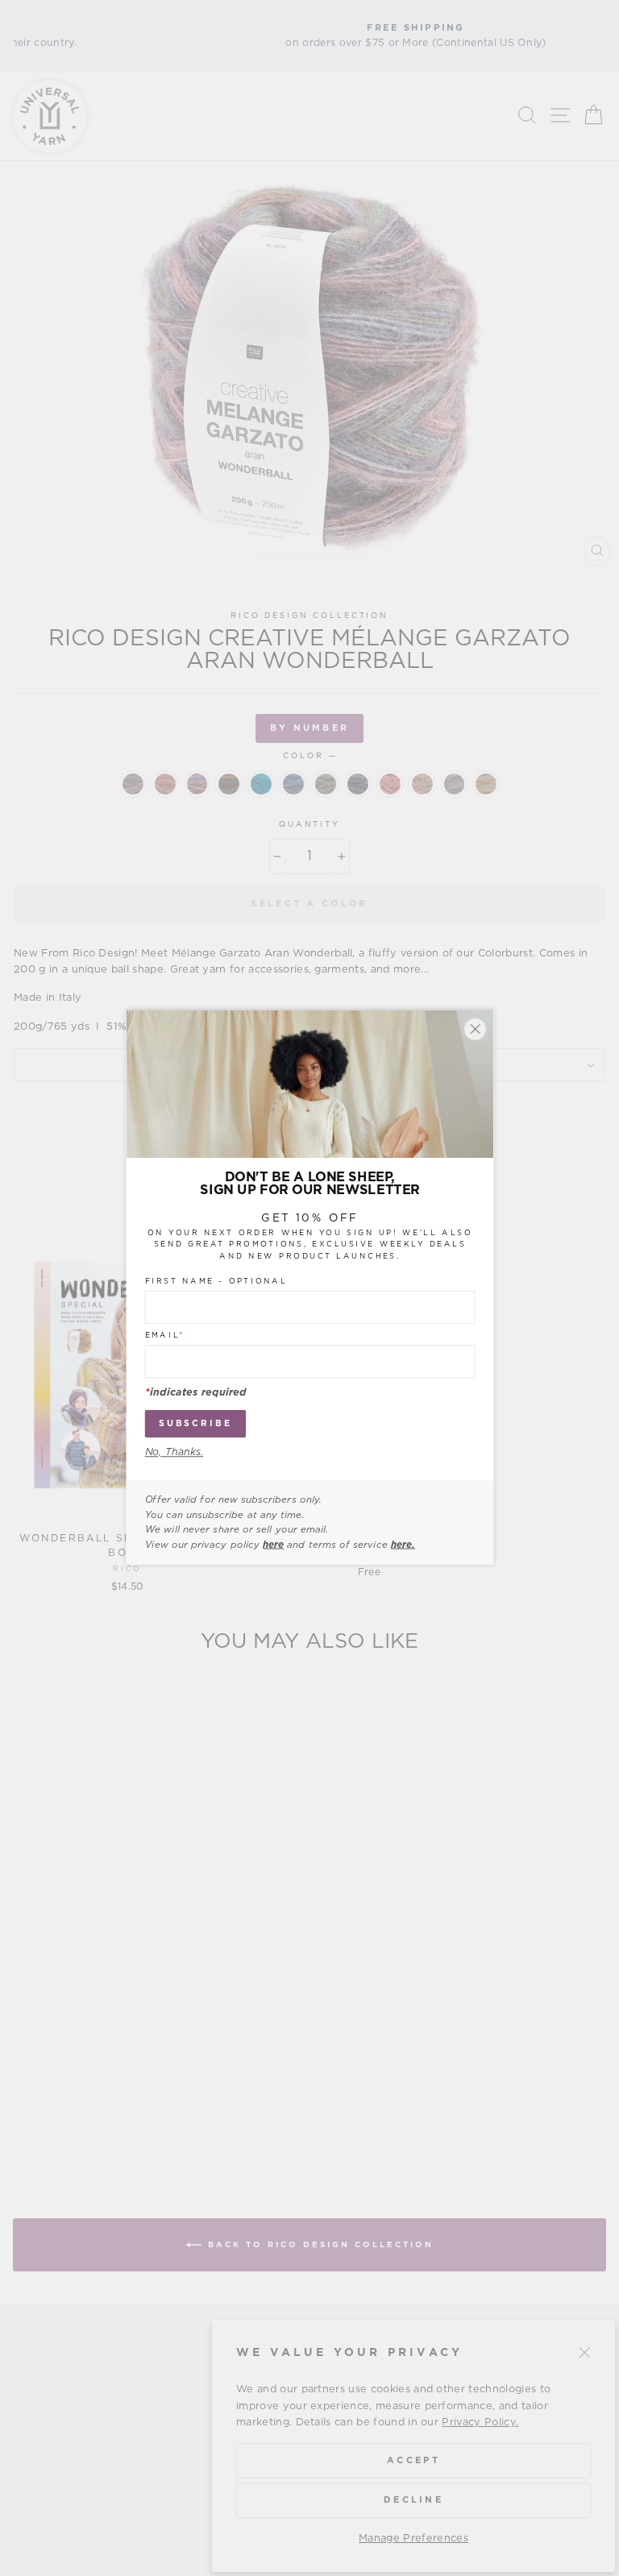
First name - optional (216, 1282)
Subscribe (195, 1424)
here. (402, 1545)
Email (164, 1336)
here (273, 1545)
